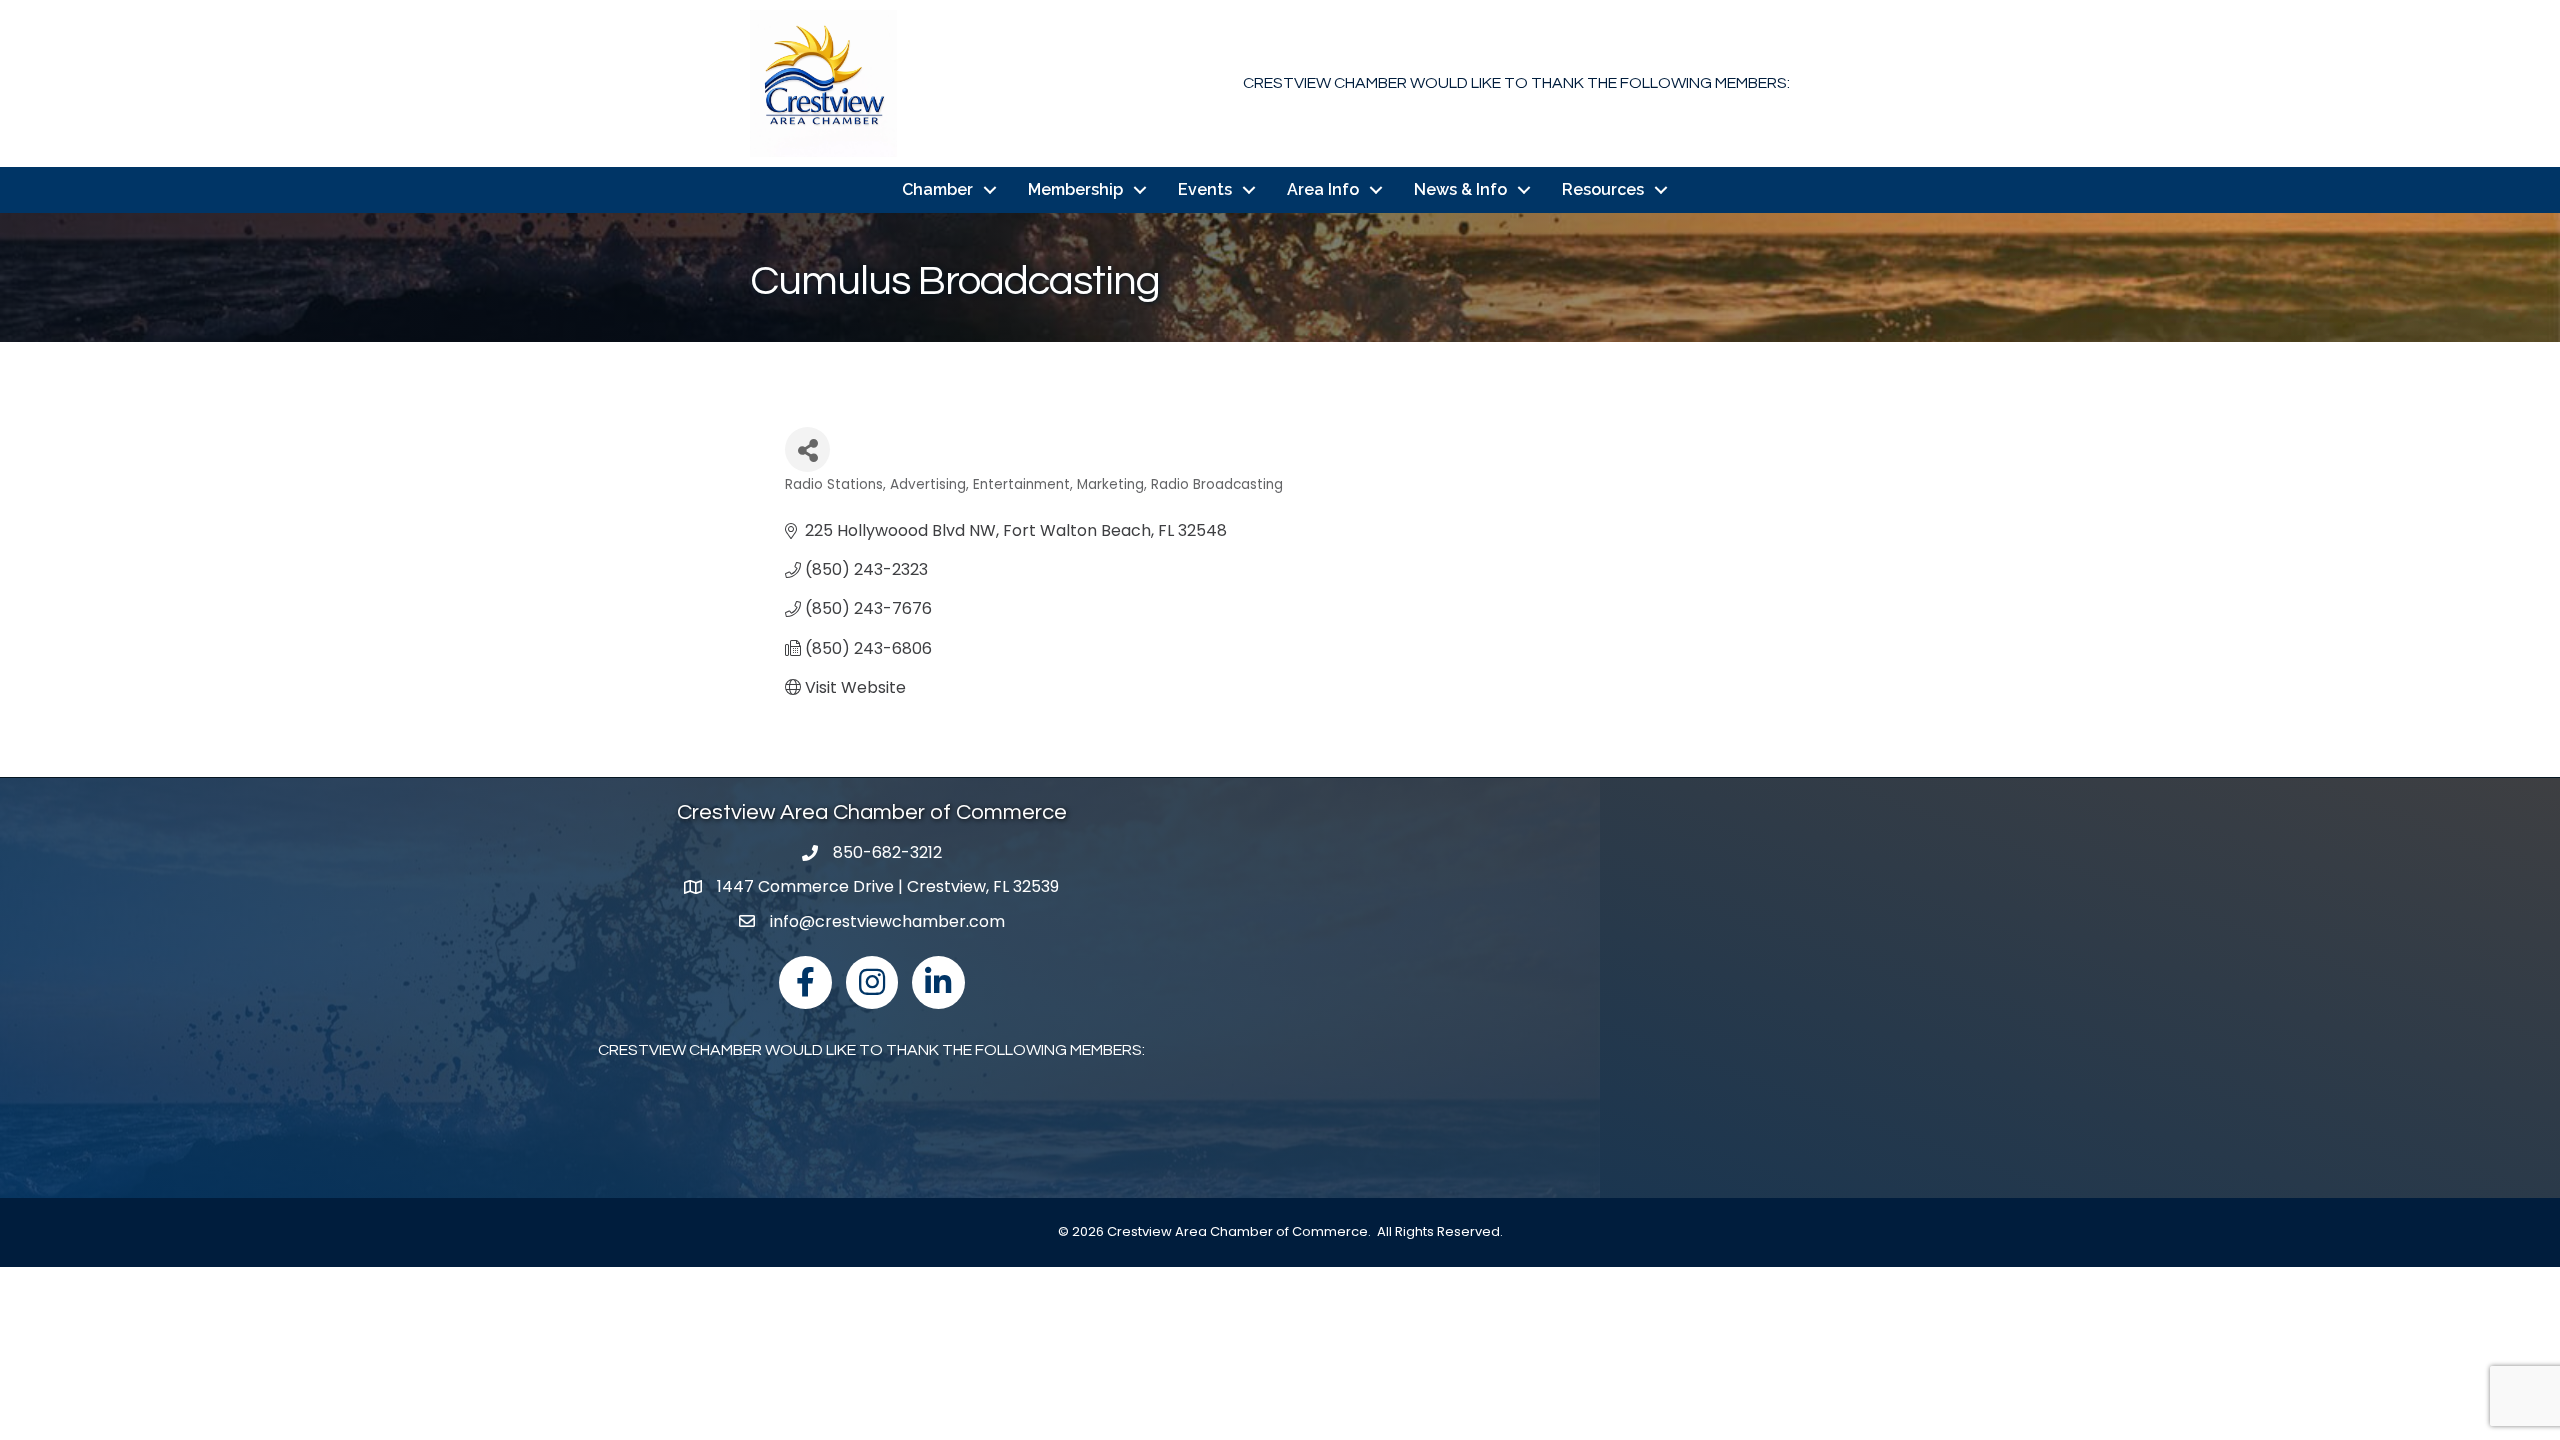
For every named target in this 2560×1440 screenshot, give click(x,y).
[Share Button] (807, 449)
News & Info (1460, 189)
